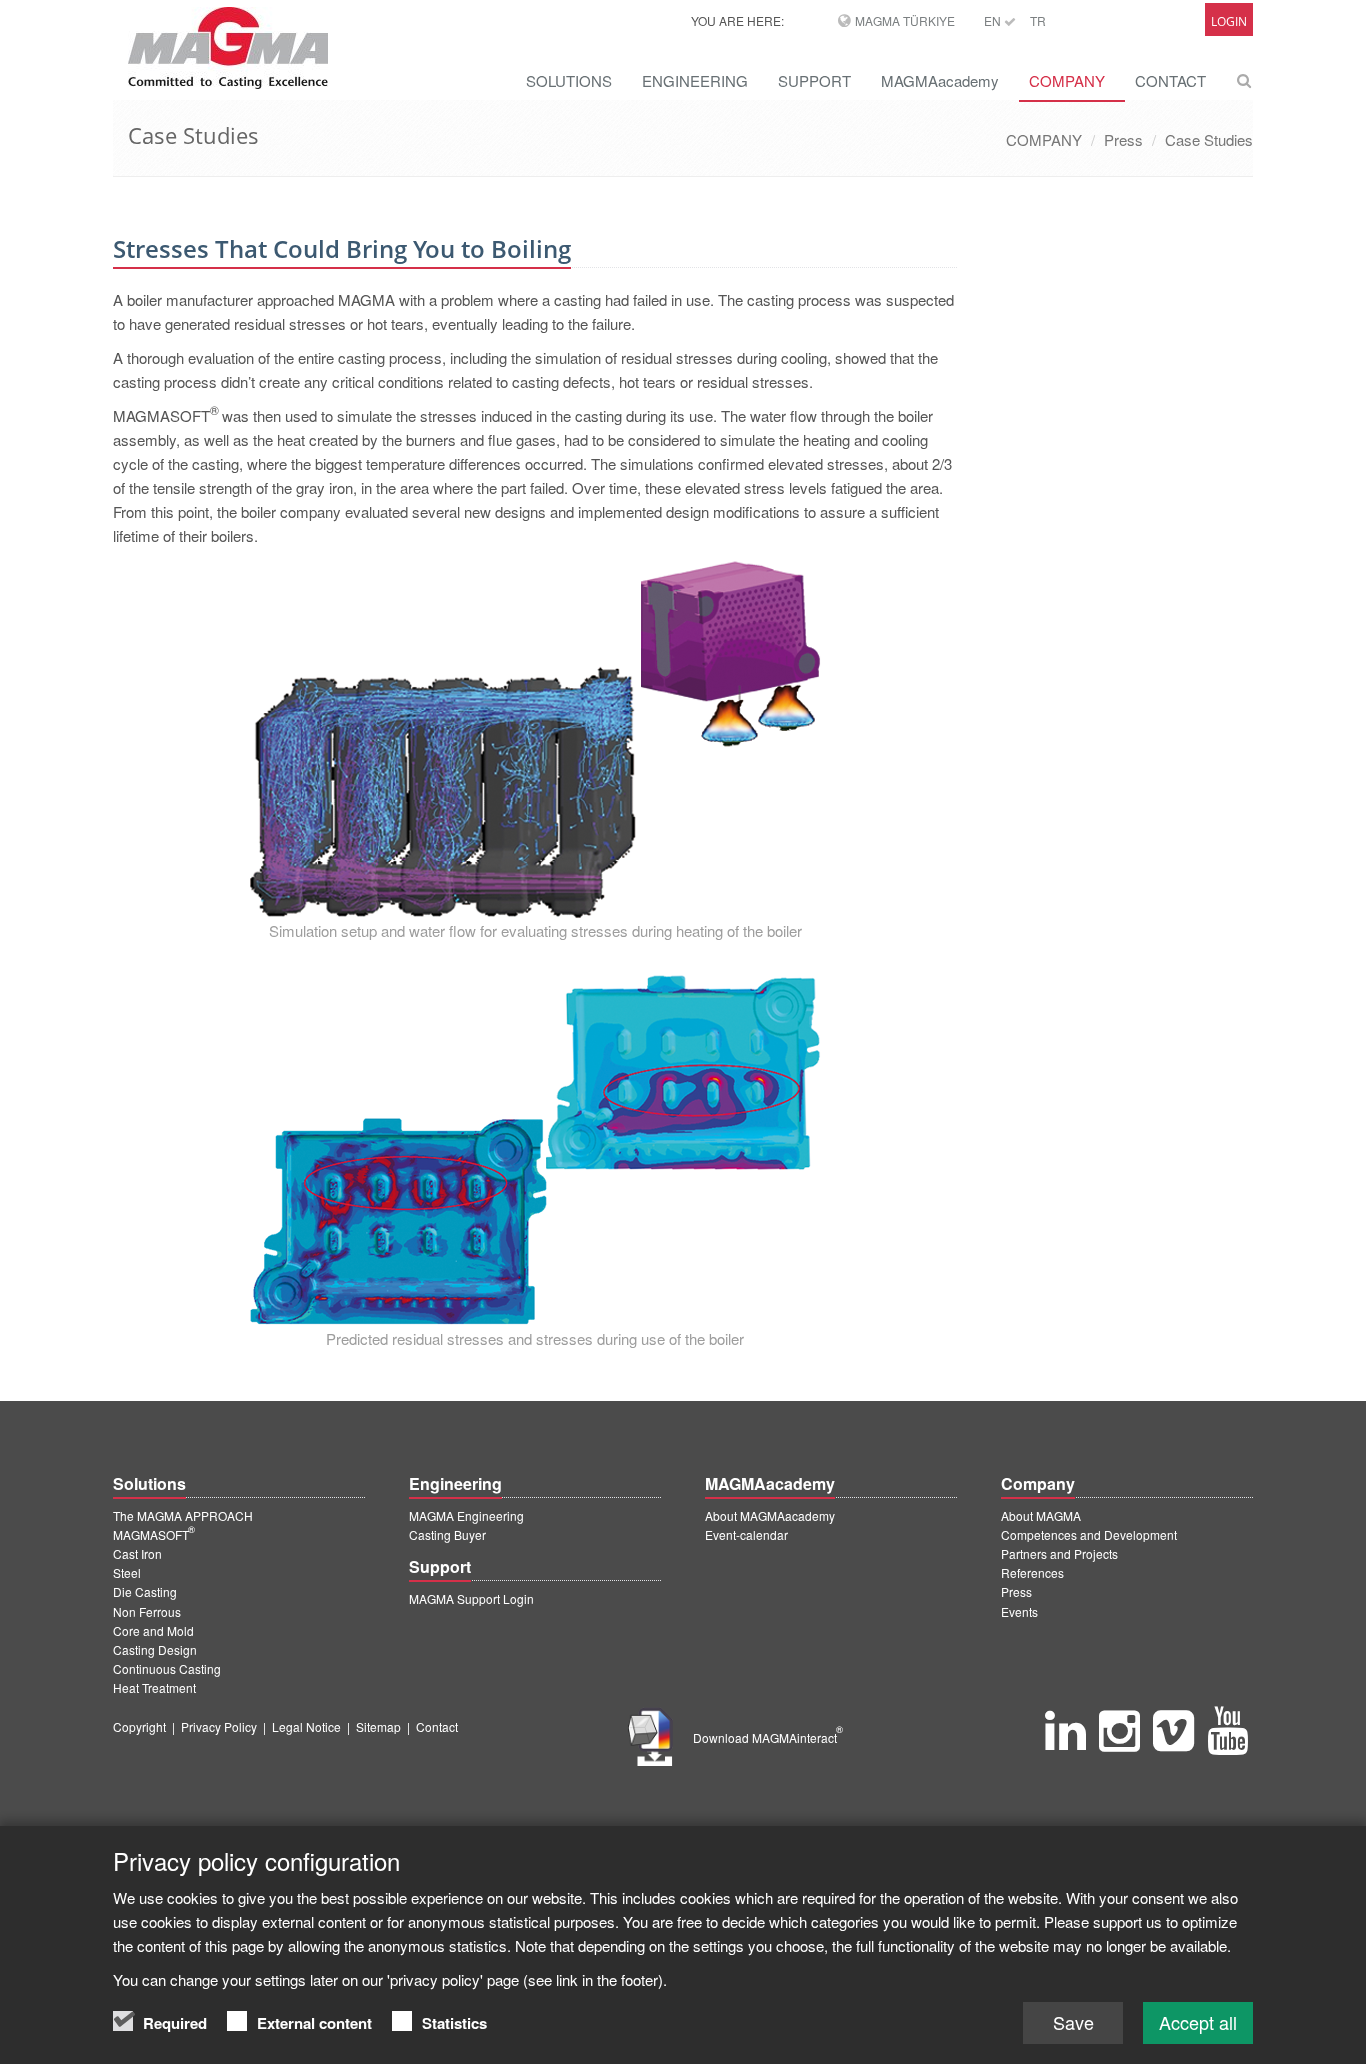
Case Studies (1209, 139)
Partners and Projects (1059, 1553)
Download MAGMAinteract (768, 1737)
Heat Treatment (154, 1687)
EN (994, 20)
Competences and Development (1089, 1534)
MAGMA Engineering (466, 1515)
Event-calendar (746, 1534)
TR (1038, 20)
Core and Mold (153, 1630)
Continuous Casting (167, 1668)
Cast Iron (137, 1553)
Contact (437, 1726)
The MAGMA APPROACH (183, 1515)
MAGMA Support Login (471, 1598)
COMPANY (1067, 80)
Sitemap (378, 1726)
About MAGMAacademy (770, 1515)
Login (1229, 21)
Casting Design (155, 1649)
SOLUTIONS (569, 80)
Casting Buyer (447, 1534)
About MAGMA (1041, 1515)
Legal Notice (306, 1726)
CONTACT (1170, 80)
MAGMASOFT (154, 1534)
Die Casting (145, 1591)
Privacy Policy (219, 1726)
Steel (127, 1572)
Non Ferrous (147, 1611)
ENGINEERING (695, 80)
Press (1123, 139)
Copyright (139, 1726)
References (1032, 1572)
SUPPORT (814, 80)
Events (1019, 1611)
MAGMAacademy (940, 80)
